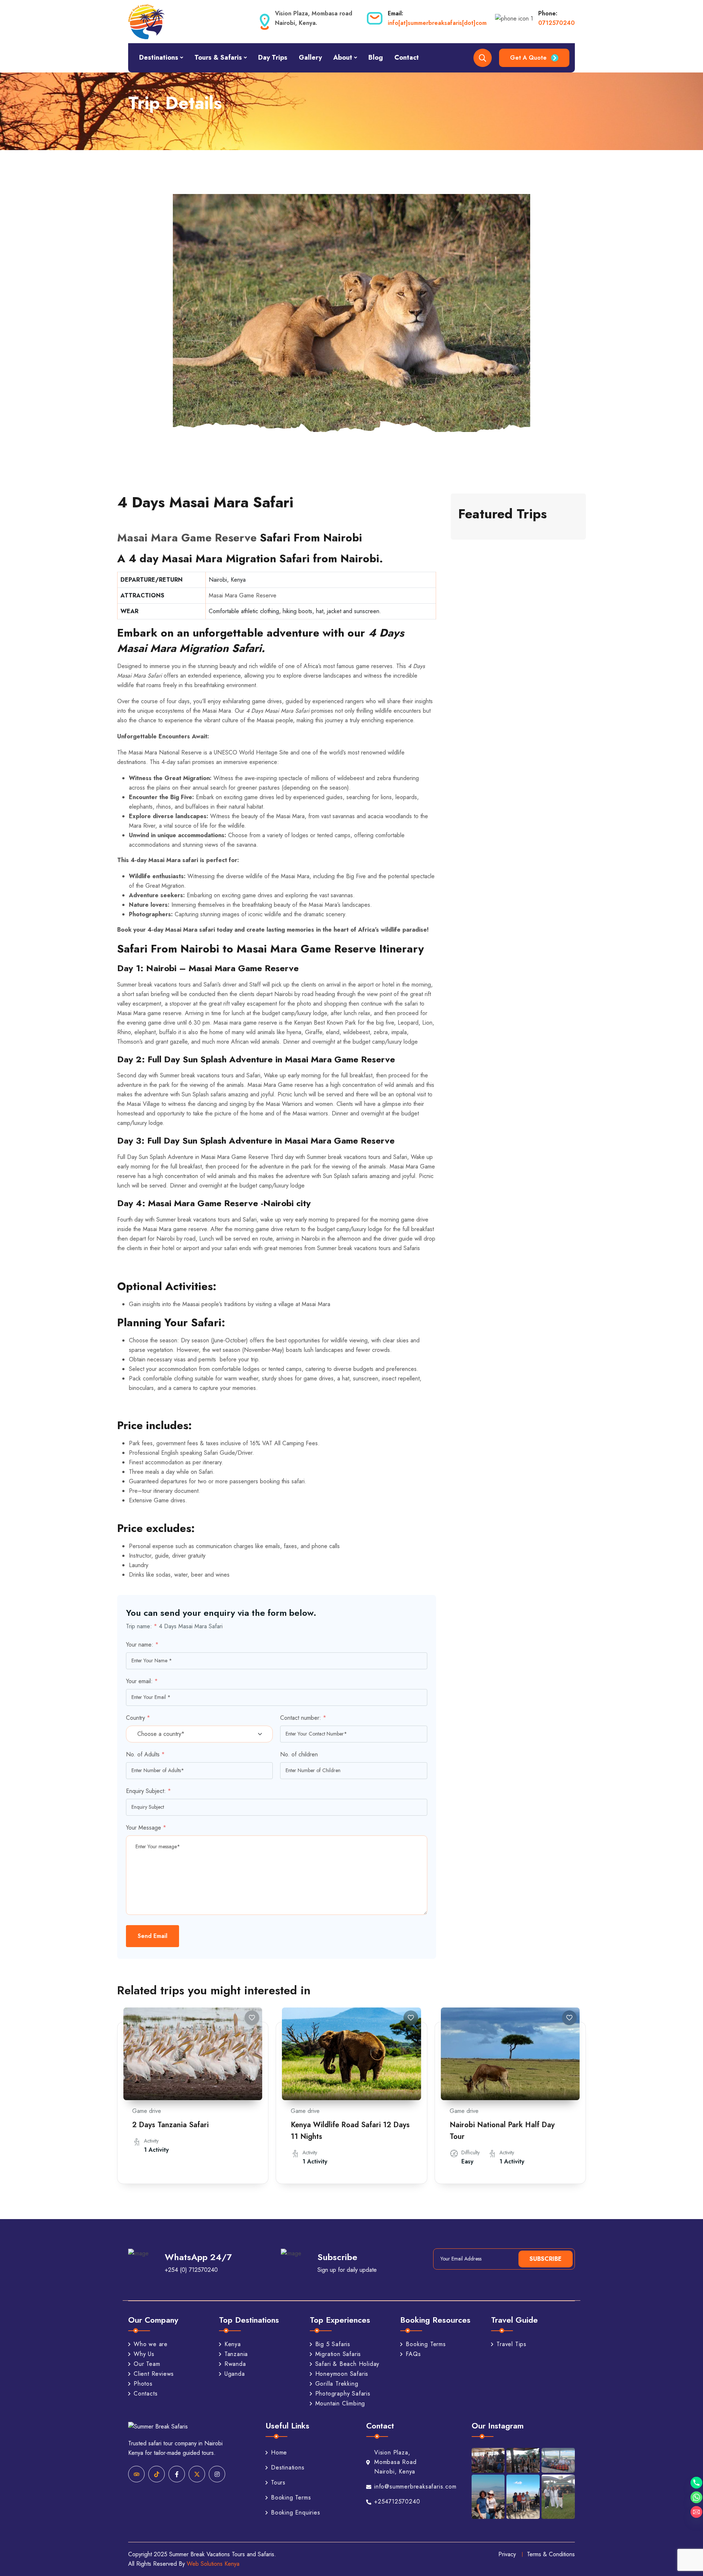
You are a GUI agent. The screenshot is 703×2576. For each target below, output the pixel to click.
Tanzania (236, 2354)
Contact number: (303, 1718)
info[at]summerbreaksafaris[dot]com (437, 23)
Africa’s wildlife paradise (393, 930)
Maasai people (275, 720)
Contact (407, 57)
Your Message (146, 1828)
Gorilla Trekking (337, 2384)
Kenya (233, 2344)
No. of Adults (145, 1754)
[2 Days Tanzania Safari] (193, 2054)
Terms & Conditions (551, 2554)
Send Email (152, 1936)
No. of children (299, 1754)
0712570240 (557, 23)
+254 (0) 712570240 (191, 2270)
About (343, 57)
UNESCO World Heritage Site (251, 752)
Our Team (147, 2364)
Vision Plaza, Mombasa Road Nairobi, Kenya (395, 2462)
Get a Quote (528, 58)
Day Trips (273, 57)
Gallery (310, 57)
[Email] (696, 2512)
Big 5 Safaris (333, 2344)
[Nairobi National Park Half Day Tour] (510, 2054)
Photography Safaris (343, 2394)
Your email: (142, 1681)
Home (279, 2452)
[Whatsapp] (696, 2497)
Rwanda (235, 2364)
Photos (143, 2384)
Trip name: (142, 1626)
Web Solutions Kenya (213, 2564)
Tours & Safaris (218, 57)
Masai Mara (217, 711)
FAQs (413, 2354)
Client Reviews (154, 2374)
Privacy (507, 2554)
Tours (278, 2482)
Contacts (146, 2394)
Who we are (151, 2344)
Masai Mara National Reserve (165, 752)
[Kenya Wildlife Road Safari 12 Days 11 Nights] (351, 2054)
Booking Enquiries (296, 2512)
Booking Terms (426, 2344)
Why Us (144, 2354)
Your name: (142, 1645)
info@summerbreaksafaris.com (406, 2486)
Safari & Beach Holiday (347, 2364)
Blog (376, 57)
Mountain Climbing (340, 2404)
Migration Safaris (338, 2354)
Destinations (159, 57)
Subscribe (546, 2259)
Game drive (147, 2111)
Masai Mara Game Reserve (187, 538)
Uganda (235, 2374)
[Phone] (696, 2483)
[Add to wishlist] (252, 2018)
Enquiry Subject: (148, 1791)
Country (138, 1718)
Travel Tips (512, 2344)
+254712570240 (397, 2502)
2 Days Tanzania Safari (170, 2125)
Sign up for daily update (347, 2270)
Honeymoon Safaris (342, 2374)
